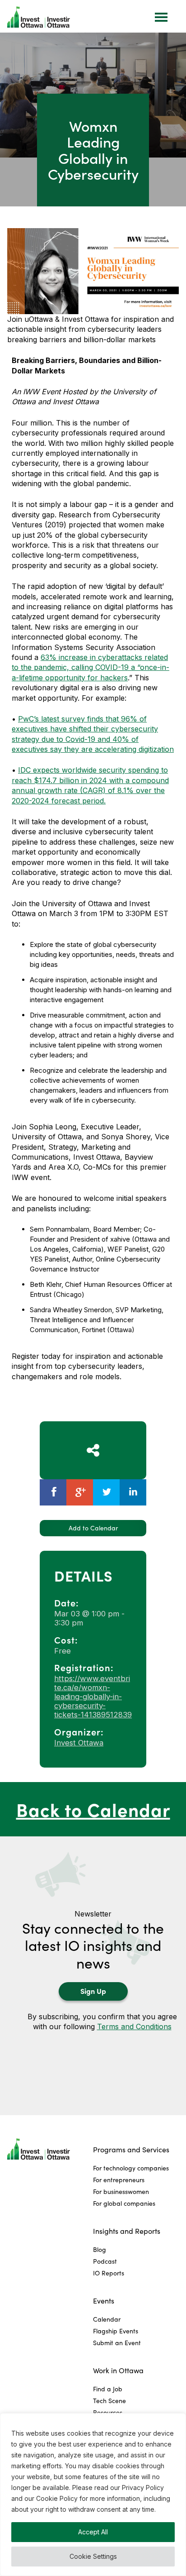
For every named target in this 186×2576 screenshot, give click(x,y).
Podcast (105, 2261)
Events (104, 2301)
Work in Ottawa (118, 2370)
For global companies (124, 2203)
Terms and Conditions (134, 2026)
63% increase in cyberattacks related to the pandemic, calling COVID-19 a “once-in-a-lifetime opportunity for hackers (91, 667)
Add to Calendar (93, 1528)
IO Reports (109, 2273)
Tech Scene (109, 2401)
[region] (93, 2495)
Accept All (93, 2532)
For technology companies (131, 2168)
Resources (108, 2412)
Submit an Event (117, 2343)
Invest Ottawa (79, 1743)
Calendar (107, 2319)
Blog (100, 2249)
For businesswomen (121, 2191)
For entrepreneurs (119, 2180)
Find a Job (108, 2389)
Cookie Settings (93, 2556)
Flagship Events (116, 2331)
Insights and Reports (127, 2231)
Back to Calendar (93, 1809)
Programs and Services (131, 2149)
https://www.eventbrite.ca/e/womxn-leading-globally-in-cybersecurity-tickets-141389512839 (93, 1697)
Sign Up (93, 1991)
